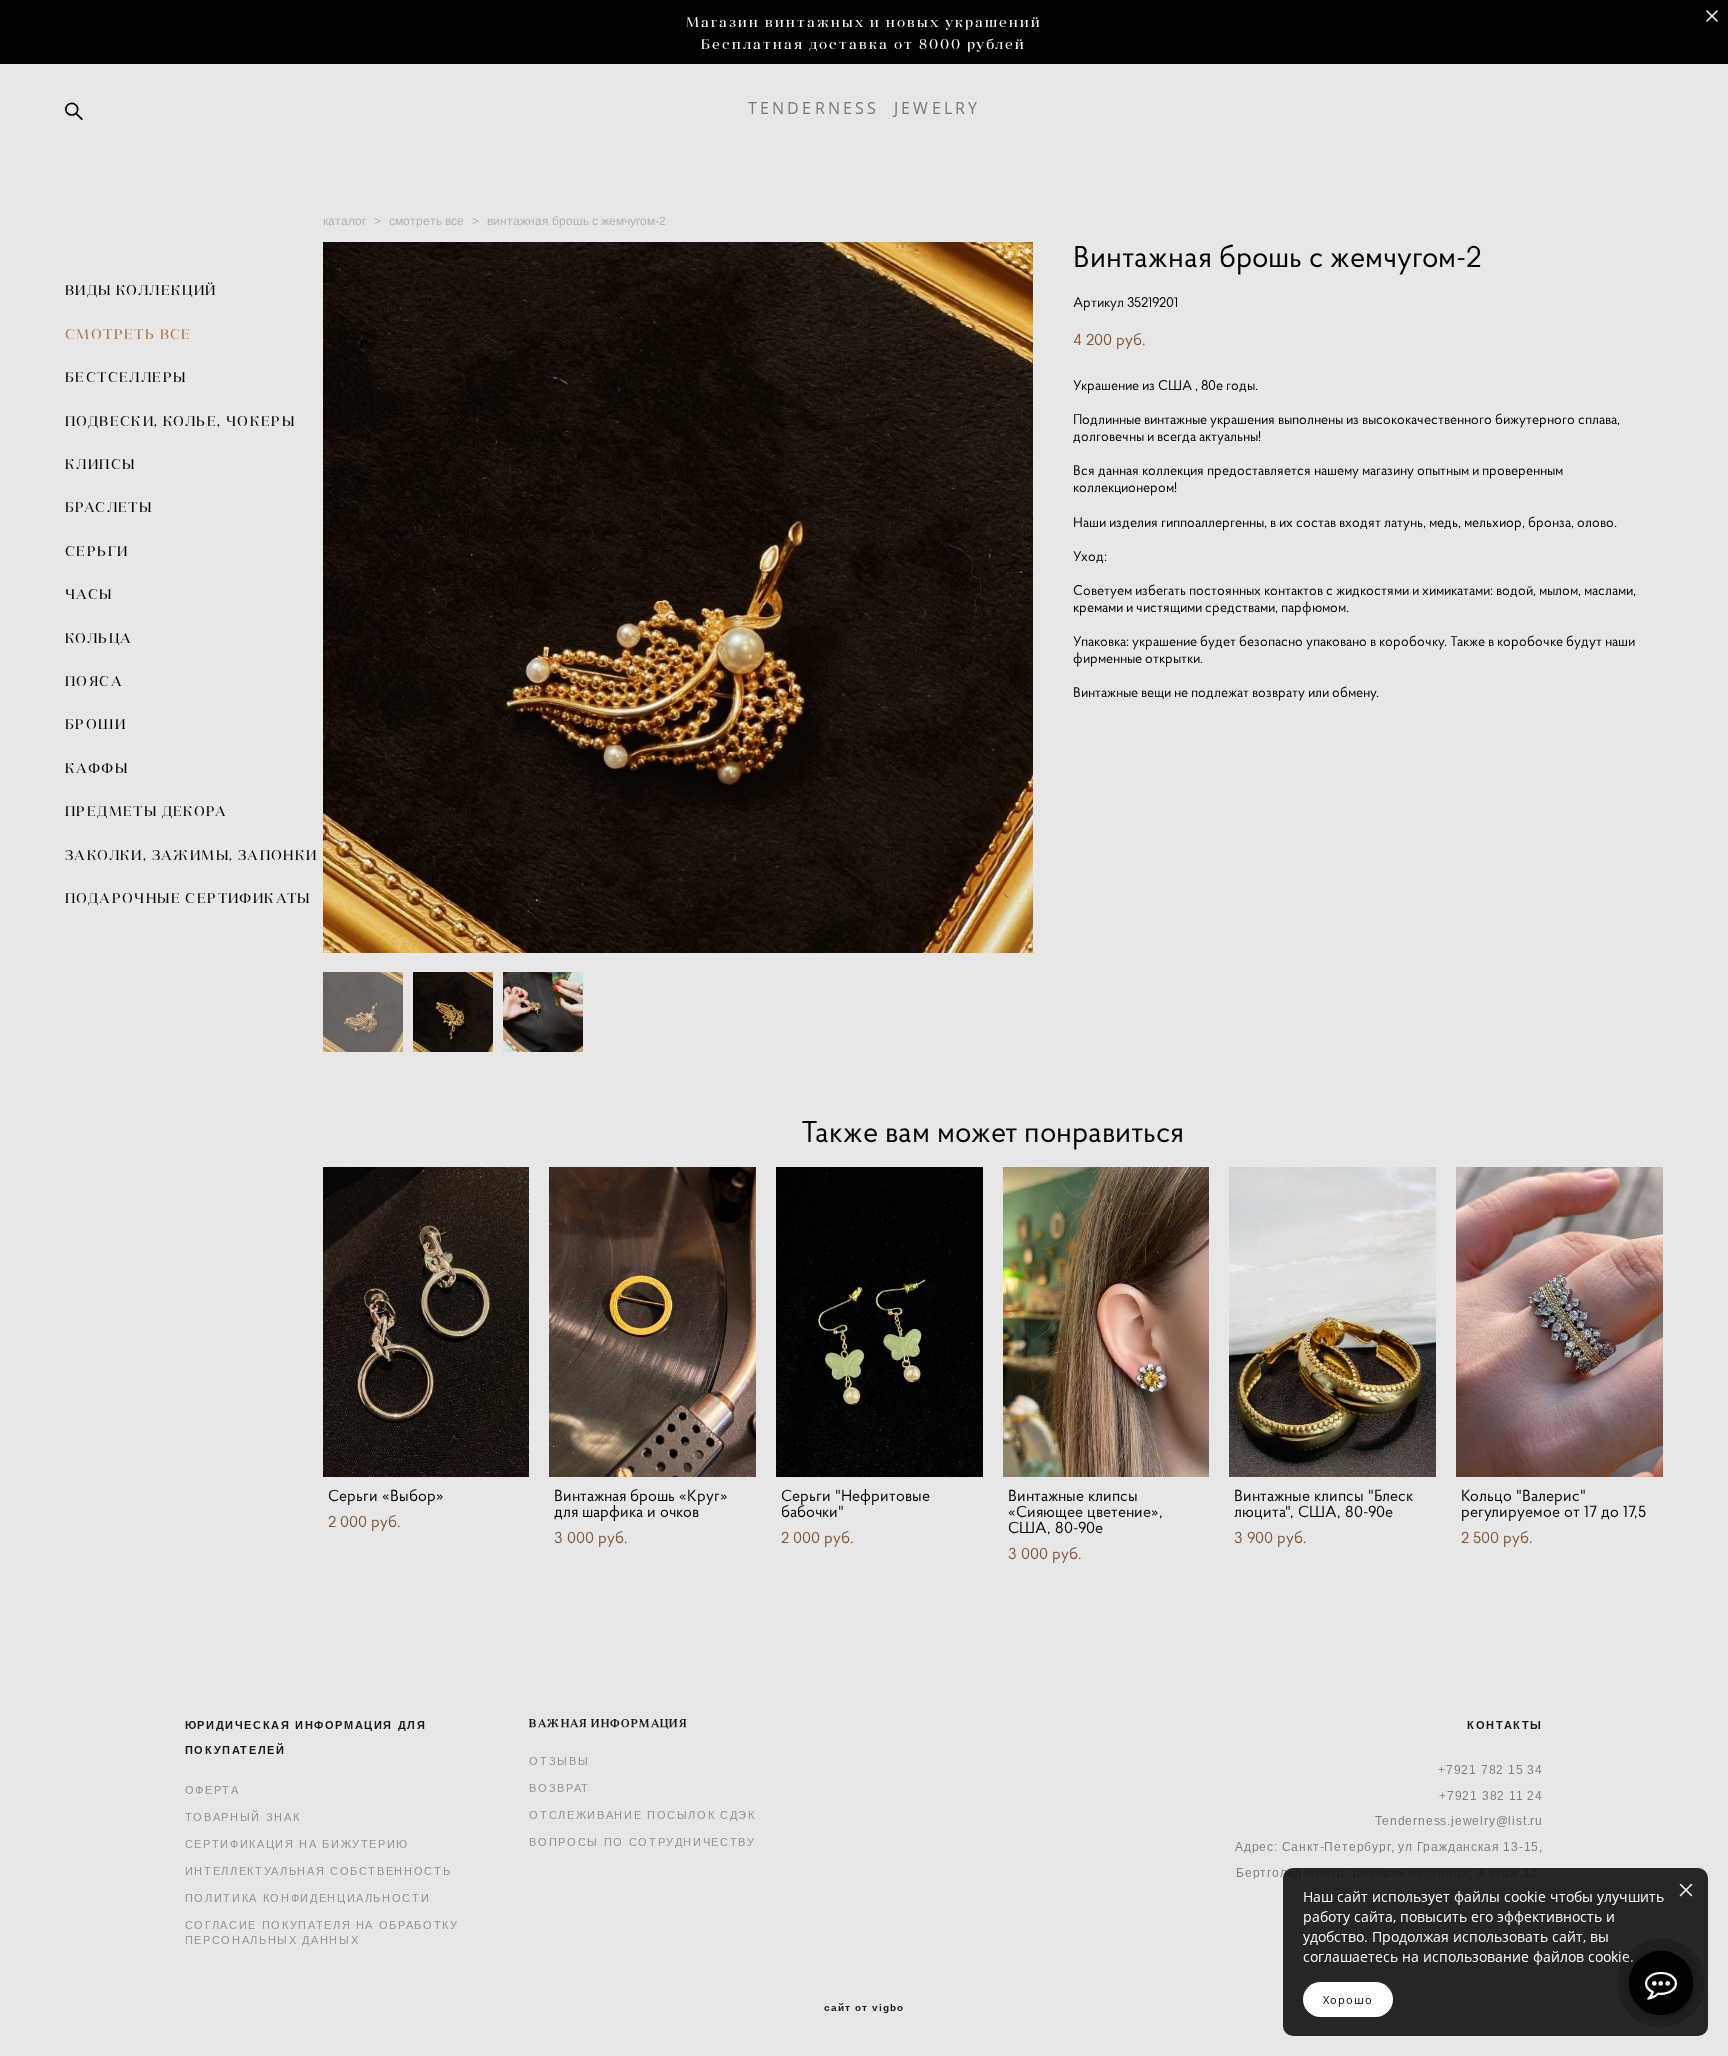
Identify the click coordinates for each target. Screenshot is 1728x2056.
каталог (344, 221)
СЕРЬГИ (96, 551)
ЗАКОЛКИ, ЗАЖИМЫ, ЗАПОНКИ (191, 855)
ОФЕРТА (212, 1790)
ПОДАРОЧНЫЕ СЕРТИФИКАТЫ (188, 898)
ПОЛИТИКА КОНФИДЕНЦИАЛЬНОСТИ (308, 1898)
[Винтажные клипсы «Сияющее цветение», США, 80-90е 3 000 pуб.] (1106, 1322)
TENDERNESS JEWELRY (864, 108)
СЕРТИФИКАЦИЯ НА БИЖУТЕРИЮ (297, 1844)
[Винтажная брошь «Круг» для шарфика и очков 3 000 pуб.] (652, 1322)
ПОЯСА (94, 681)
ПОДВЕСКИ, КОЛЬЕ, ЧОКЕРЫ (180, 421)
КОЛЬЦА (98, 638)
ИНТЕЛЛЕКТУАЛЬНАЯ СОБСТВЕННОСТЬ (318, 1871)
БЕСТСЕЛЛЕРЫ (125, 377)
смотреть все (426, 221)
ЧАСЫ (89, 594)
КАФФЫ (96, 768)
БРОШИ (95, 724)
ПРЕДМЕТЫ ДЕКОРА (146, 811)
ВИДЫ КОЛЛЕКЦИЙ (141, 290)
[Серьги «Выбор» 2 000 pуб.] (426, 1322)
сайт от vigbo (864, 2008)
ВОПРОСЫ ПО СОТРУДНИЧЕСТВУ (642, 1842)
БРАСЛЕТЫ (108, 507)
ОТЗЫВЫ (559, 1761)
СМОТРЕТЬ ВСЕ (128, 334)
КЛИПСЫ (100, 464)
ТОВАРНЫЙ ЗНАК (242, 1817)
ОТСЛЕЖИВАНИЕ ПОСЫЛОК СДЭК (642, 1815)
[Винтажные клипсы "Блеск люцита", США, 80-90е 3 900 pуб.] (1332, 1322)
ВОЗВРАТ (559, 1788)
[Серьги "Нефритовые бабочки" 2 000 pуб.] (879, 1322)
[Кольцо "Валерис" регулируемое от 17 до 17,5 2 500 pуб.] (1559, 1322)
